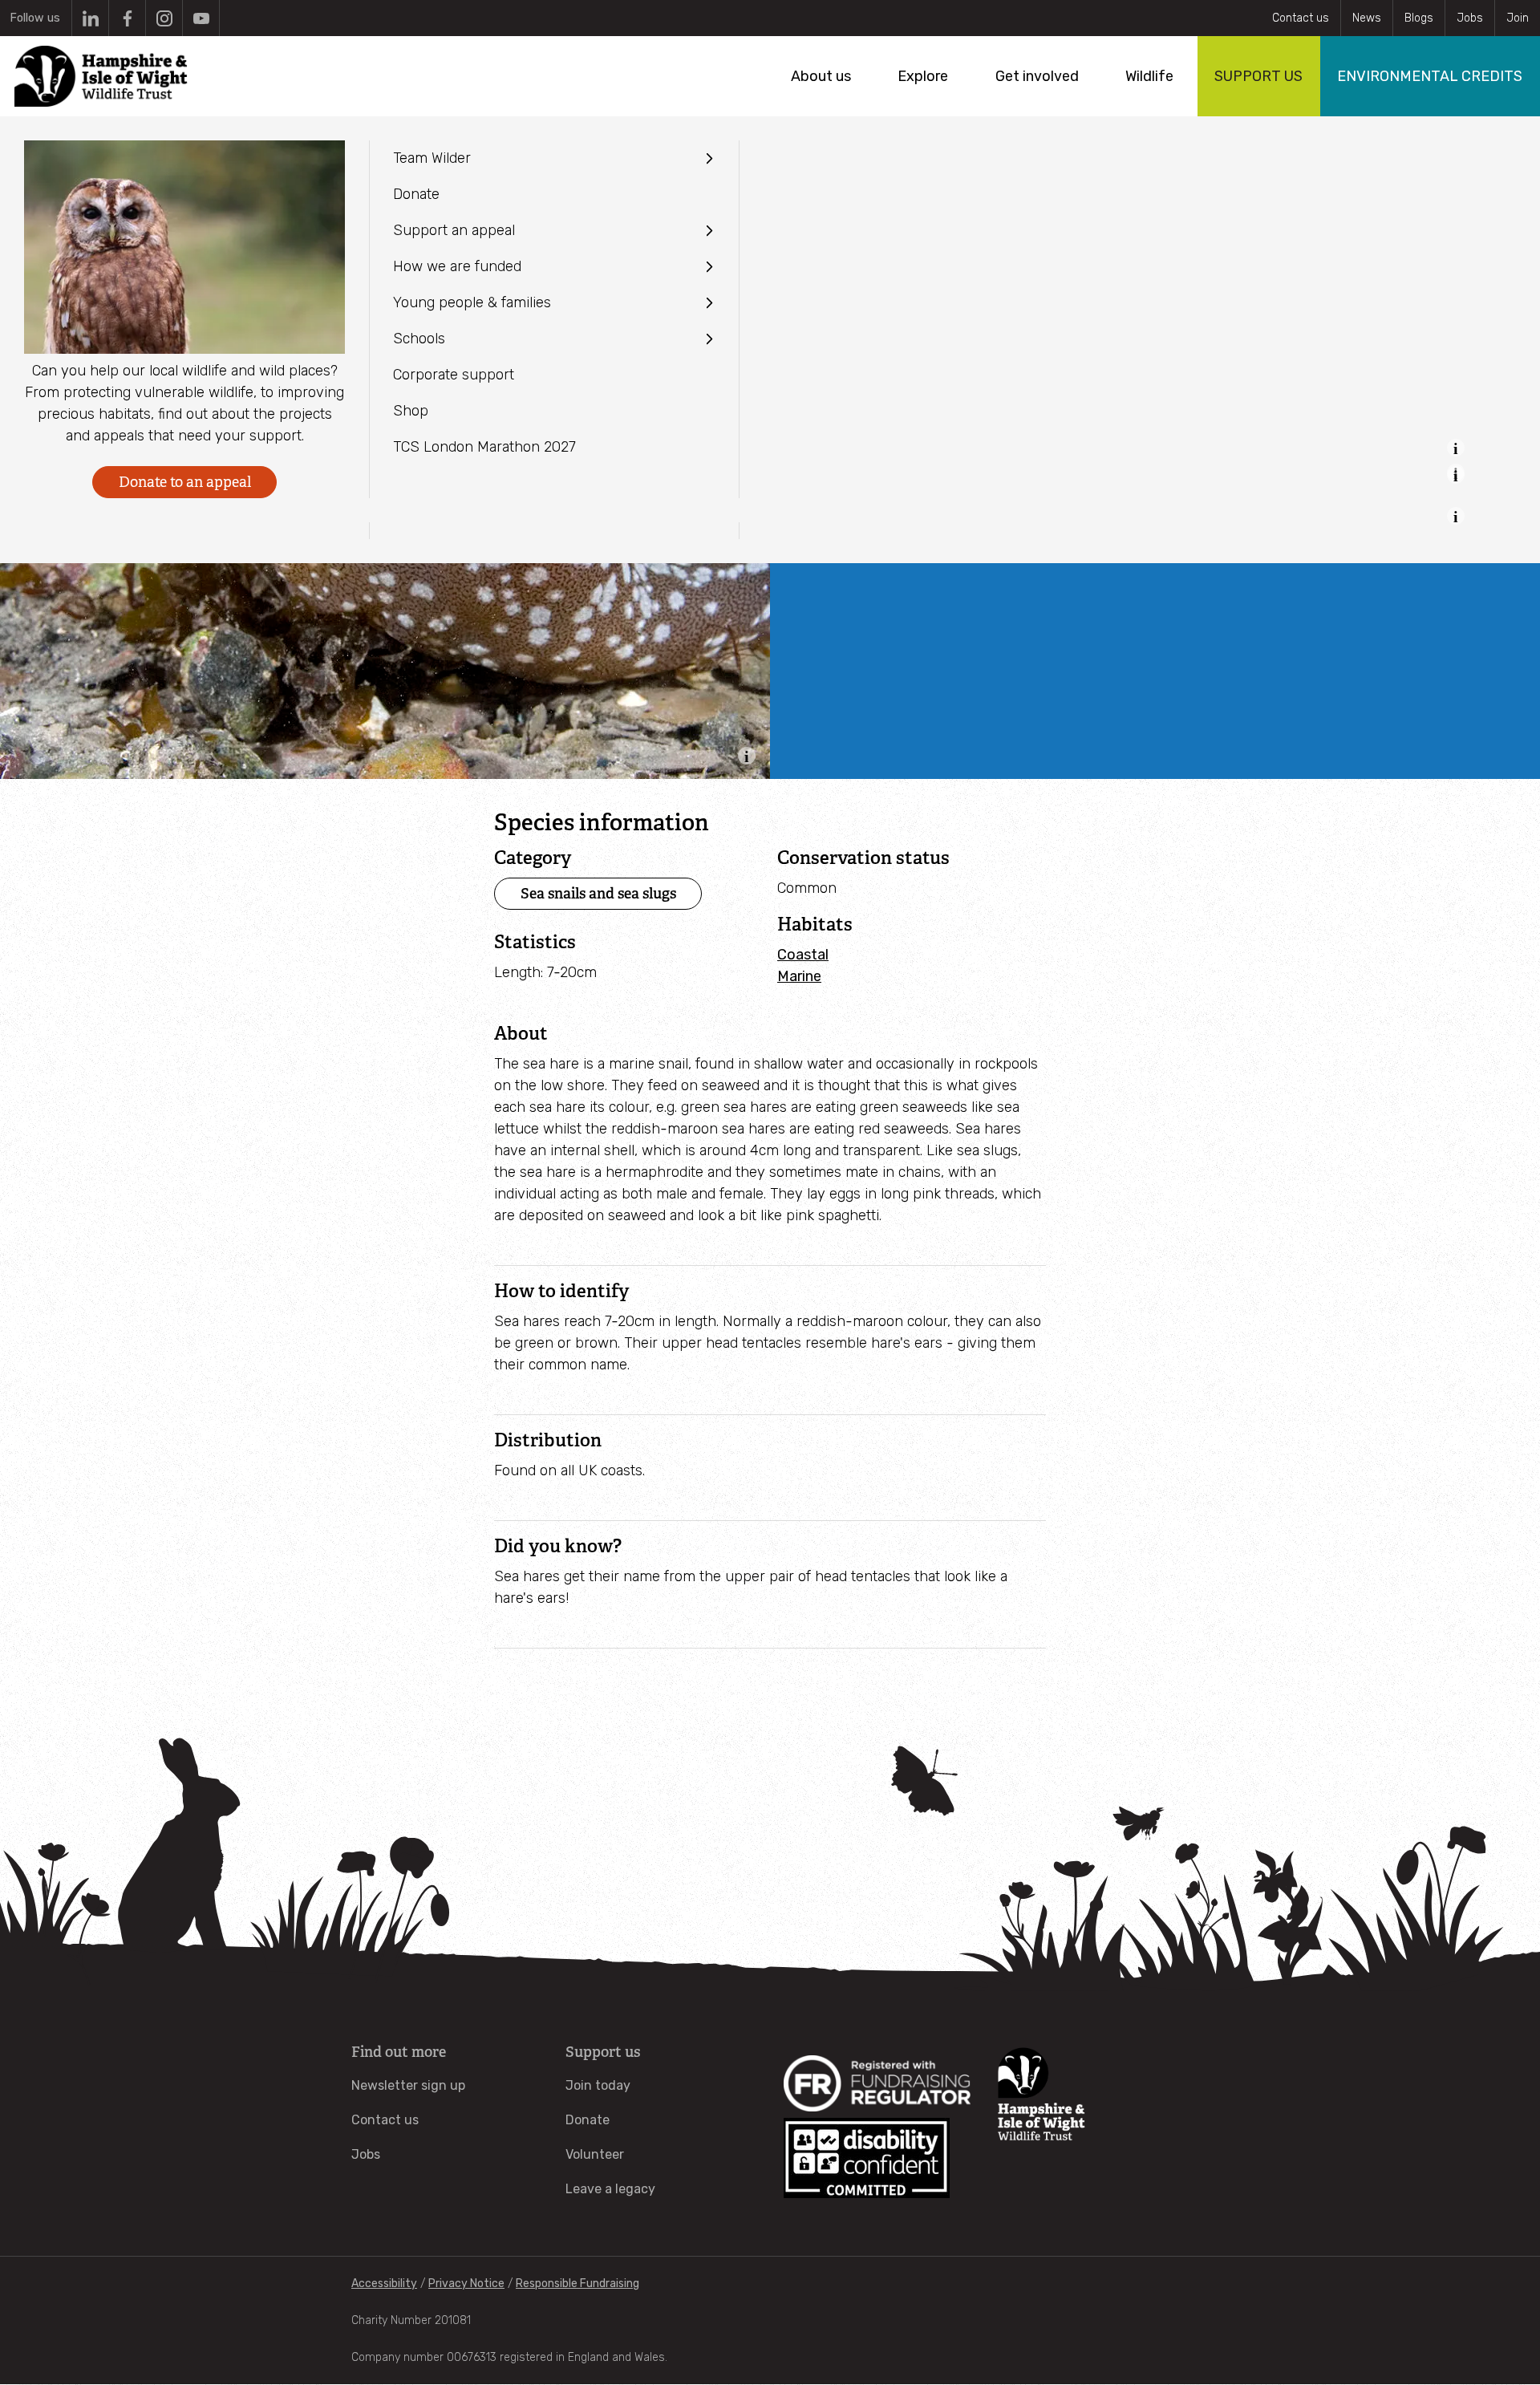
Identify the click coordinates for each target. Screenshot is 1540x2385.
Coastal (803, 955)
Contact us (1301, 18)
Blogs (1419, 18)
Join (1518, 18)
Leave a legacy (610, 2189)
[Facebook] (127, 18)
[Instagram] (164, 18)
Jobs (1470, 18)
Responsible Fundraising (577, 2284)
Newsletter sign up (408, 2085)
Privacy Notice (466, 2284)
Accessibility (384, 2284)
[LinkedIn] (90, 18)
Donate (588, 2120)
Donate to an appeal (185, 482)
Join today (598, 2085)
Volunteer (595, 2154)
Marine (799, 976)
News (1367, 18)
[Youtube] (201, 18)
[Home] (101, 76)
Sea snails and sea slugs (598, 893)
